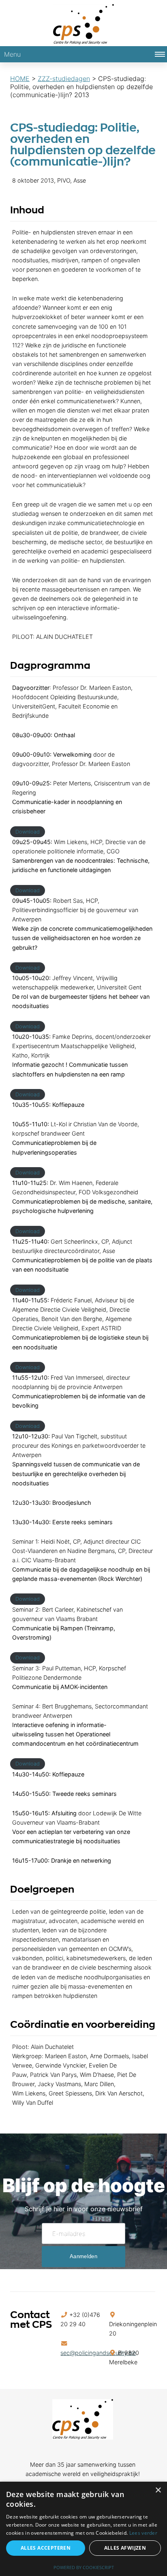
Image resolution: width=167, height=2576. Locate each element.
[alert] (83, 2529)
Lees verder (143, 2533)
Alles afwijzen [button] (125, 2548)
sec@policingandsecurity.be (98, 2353)
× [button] (158, 2490)
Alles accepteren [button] (46, 2548)
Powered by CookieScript (84, 2567)
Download (28, 832)
